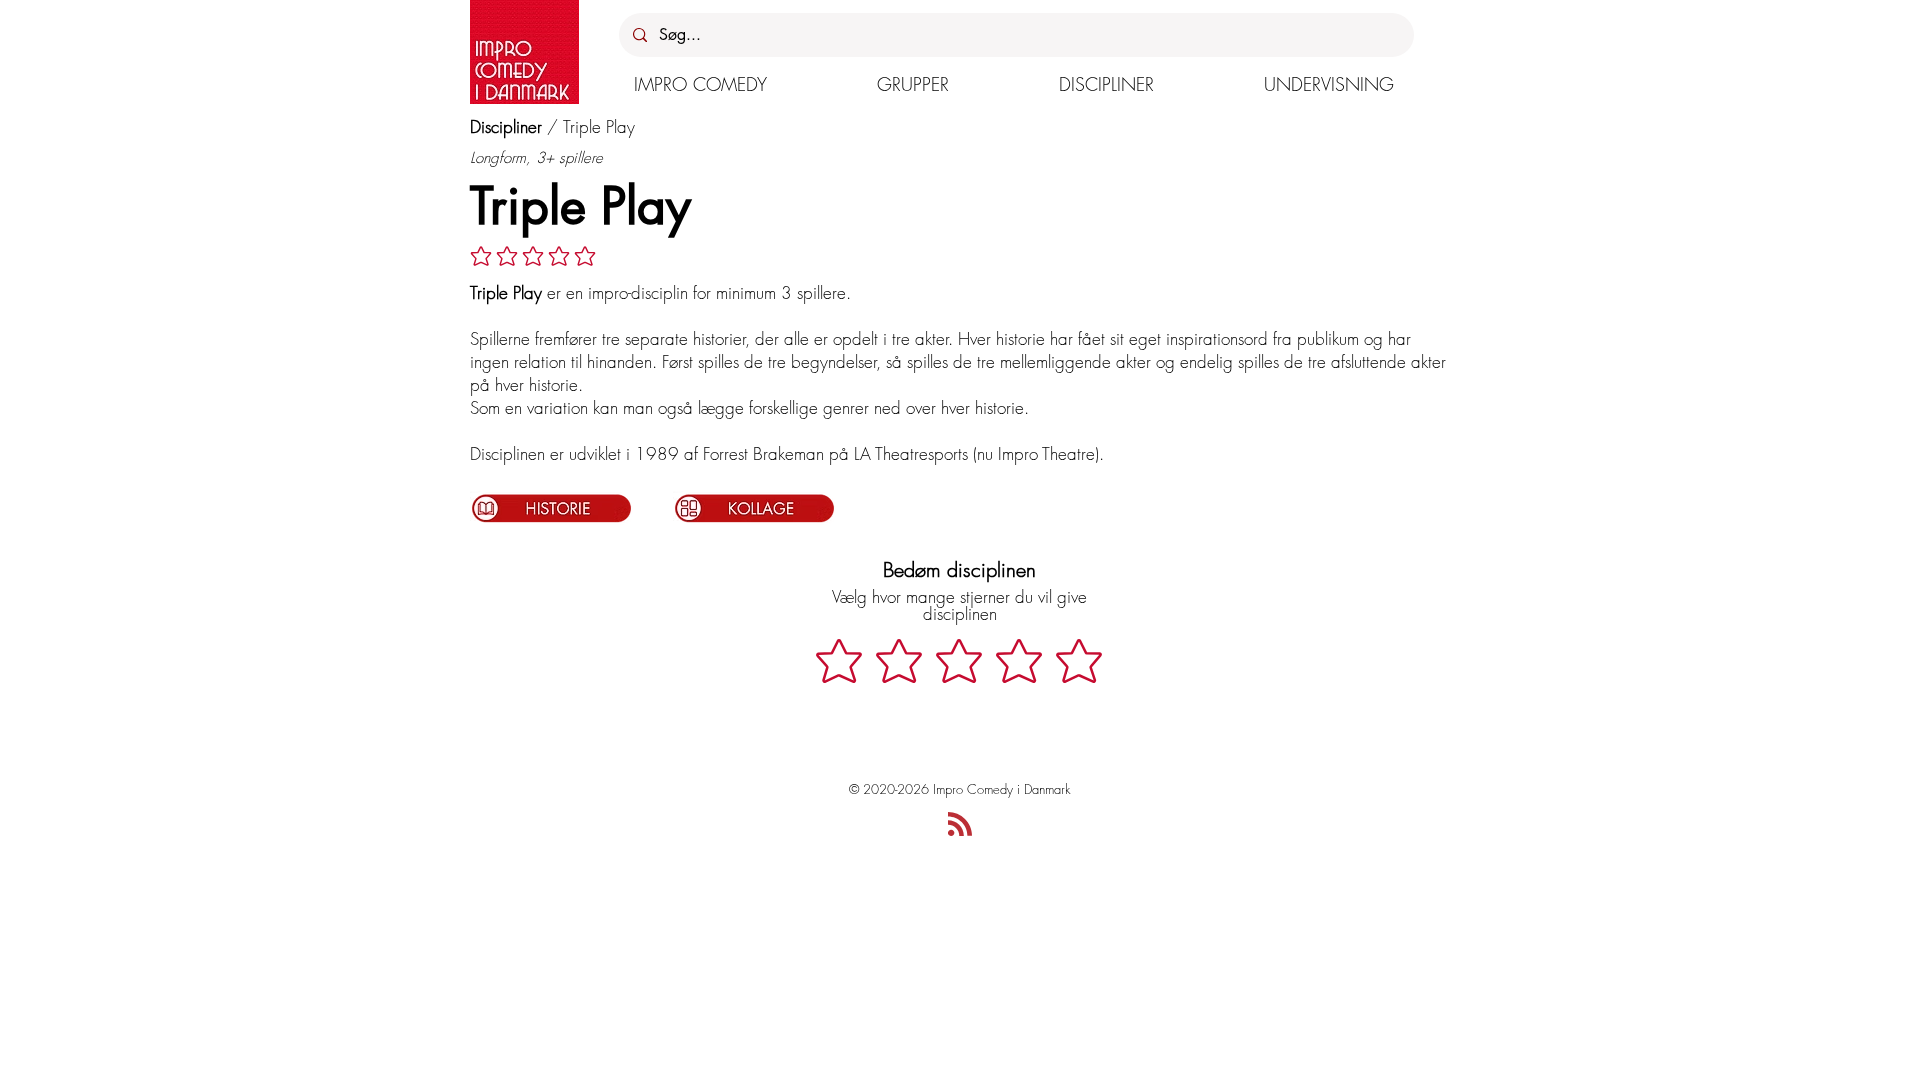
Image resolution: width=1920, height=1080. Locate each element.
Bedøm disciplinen (959, 569)
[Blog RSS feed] (960, 825)
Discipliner (506, 126)
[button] (700, 84)
